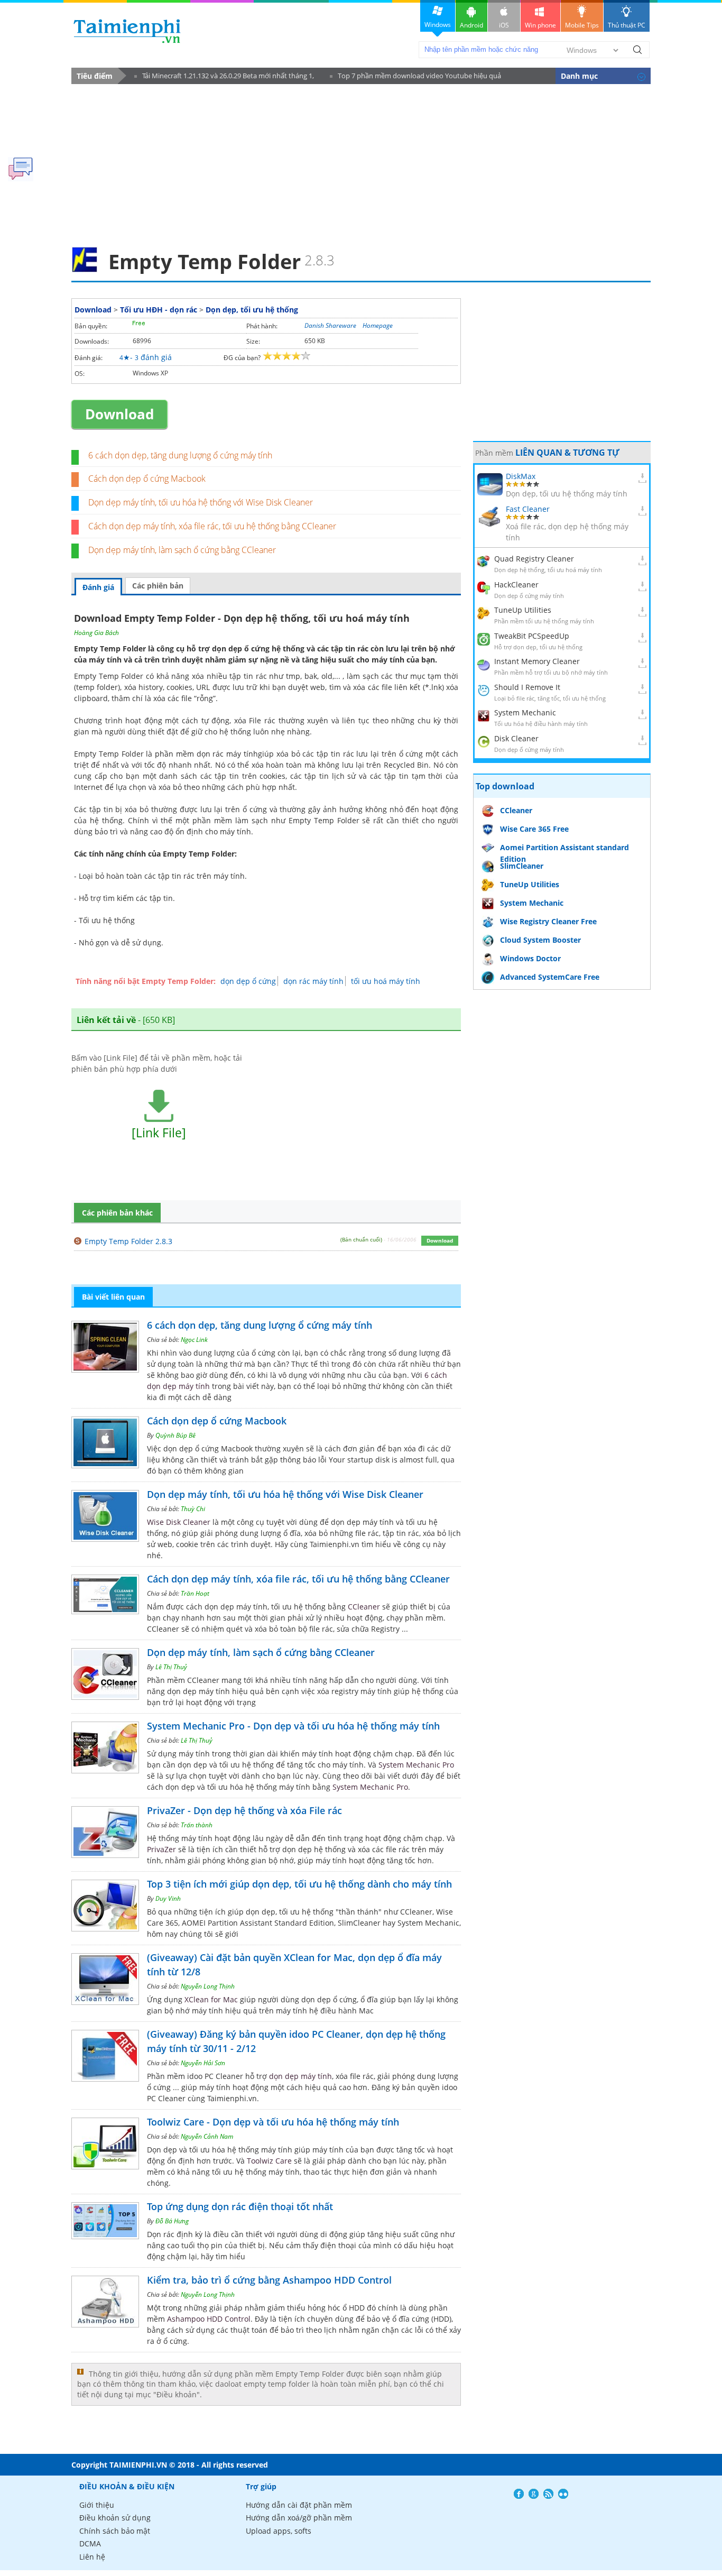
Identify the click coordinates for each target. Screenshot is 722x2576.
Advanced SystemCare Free (550, 977)
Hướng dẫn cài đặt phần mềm (299, 2505)
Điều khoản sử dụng (115, 2518)
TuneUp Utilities (523, 610)
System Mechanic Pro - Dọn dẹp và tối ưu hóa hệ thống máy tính (293, 1726)
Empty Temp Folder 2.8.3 (128, 1241)
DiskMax (521, 476)
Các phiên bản (158, 586)
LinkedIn (563, 2494)
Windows (438, 25)
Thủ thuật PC (627, 25)
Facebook (519, 2494)
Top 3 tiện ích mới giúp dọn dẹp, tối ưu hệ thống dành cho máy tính (299, 1884)
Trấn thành (197, 1825)
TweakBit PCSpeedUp (532, 636)
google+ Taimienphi (534, 2494)
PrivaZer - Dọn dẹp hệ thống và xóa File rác (244, 1810)
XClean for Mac (211, 1999)
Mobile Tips (582, 25)
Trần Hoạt (195, 1593)
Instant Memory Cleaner (537, 661)
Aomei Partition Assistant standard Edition (564, 849)
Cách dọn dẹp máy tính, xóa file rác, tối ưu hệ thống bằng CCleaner (212, 526)
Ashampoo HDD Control (209, 2319)
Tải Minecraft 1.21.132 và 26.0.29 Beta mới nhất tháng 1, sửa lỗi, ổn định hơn (224, 77)
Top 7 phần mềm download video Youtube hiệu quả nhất (415, 77)
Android (471, 25)
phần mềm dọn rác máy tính (206, 754)
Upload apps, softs (279, 2531)
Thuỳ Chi (193, 1509)
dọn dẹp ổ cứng (248, 981)
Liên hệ (92, 2557)
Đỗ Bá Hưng (172, 2221)
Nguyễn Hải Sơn (203, 2063)
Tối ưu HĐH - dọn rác (159, 310)
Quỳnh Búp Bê (175, 1435)
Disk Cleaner (516, 738)
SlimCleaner (522, 866)
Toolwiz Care (269, 2161)
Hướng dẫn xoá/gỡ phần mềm (299, 2518)
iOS (504, 25)
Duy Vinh (168, 1898)
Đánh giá (98, 587)
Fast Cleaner (528, 509)
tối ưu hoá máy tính (386, 981)
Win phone (540, 25)
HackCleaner (516, 585)
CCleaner (364, 1607)
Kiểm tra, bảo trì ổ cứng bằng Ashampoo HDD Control (269, 2280)
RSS (548, 2494)
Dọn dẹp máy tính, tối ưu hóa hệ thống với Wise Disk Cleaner (201, 502)
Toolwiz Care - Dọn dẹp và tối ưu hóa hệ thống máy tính (273, 2122)
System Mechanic (525, 712)
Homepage (378, 325)
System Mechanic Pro (416, 1765)
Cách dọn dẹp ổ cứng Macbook (147, 479)
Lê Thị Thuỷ (171, 1667)
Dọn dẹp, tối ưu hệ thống (252, 310)
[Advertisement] (361, 162)
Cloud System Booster (540, 940)
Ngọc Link (194, 1340)
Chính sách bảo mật (115, 2531)
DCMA (90, 2543)
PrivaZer (161, 1849)
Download (93, 310)
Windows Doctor (530, 958)
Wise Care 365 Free (534, 829)
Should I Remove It (527, 687)
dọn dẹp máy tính (300, 2076)
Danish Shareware (330, 325)
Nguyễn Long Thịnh (208, 1986)
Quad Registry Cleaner (534, 559)
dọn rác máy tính (313, 981)
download (127, 31)
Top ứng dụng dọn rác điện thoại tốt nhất (240, 2206)
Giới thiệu (97, 2505)
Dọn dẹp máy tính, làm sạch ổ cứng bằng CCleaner (182, 550)
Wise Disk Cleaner (179, 1522)
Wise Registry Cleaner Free (548, 921)
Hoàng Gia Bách (96, 633)
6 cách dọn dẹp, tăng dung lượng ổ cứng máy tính (180, 455)
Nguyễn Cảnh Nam (207, 2136)
